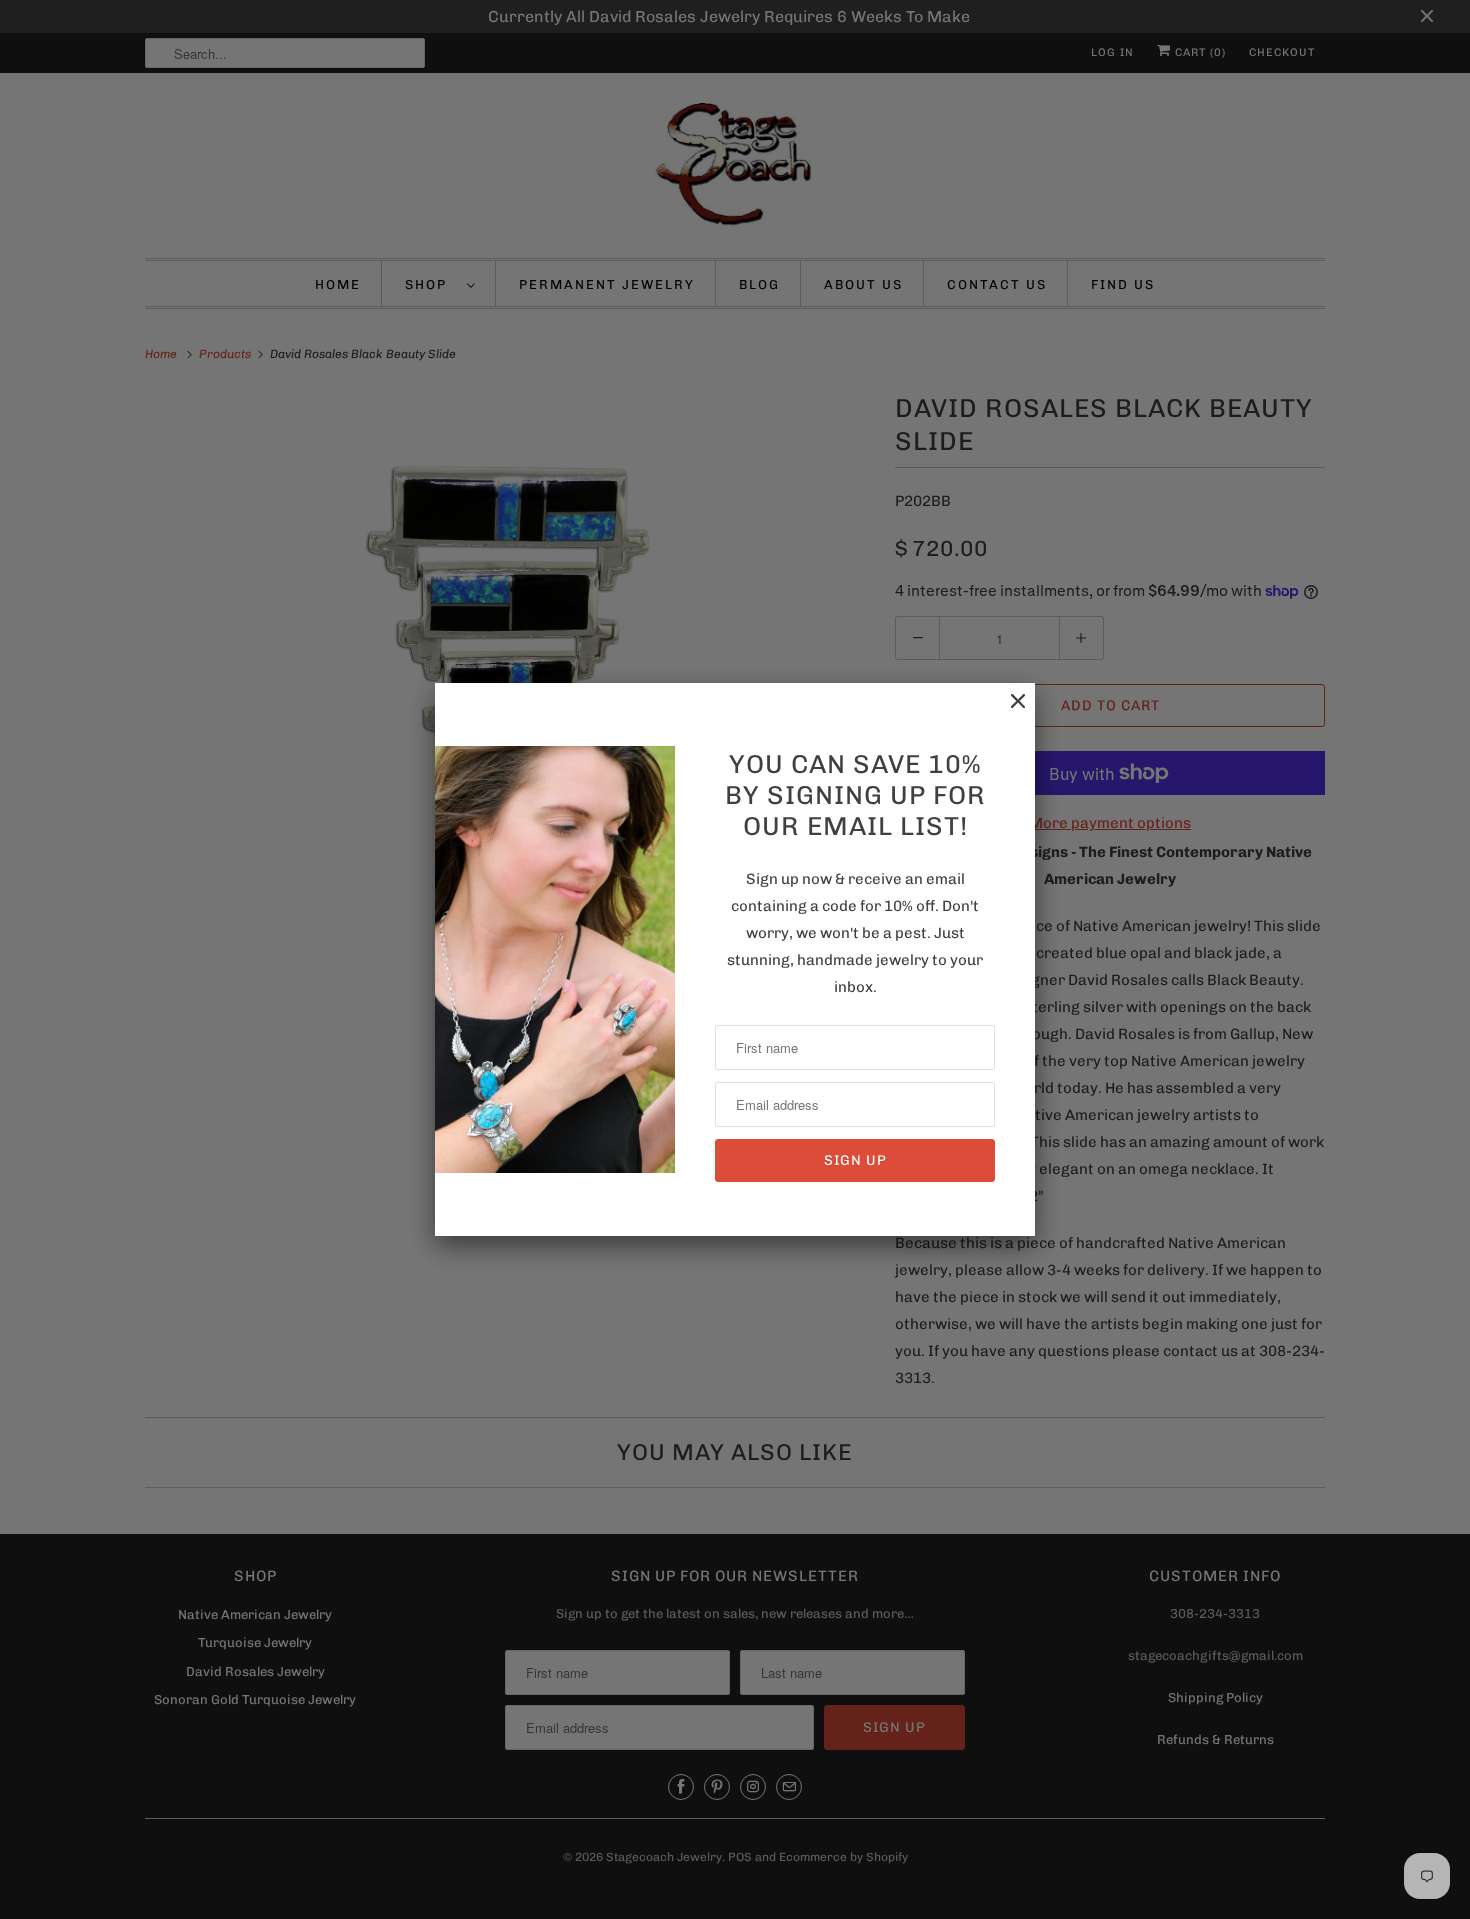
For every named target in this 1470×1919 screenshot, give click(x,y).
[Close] (1008, 711)
